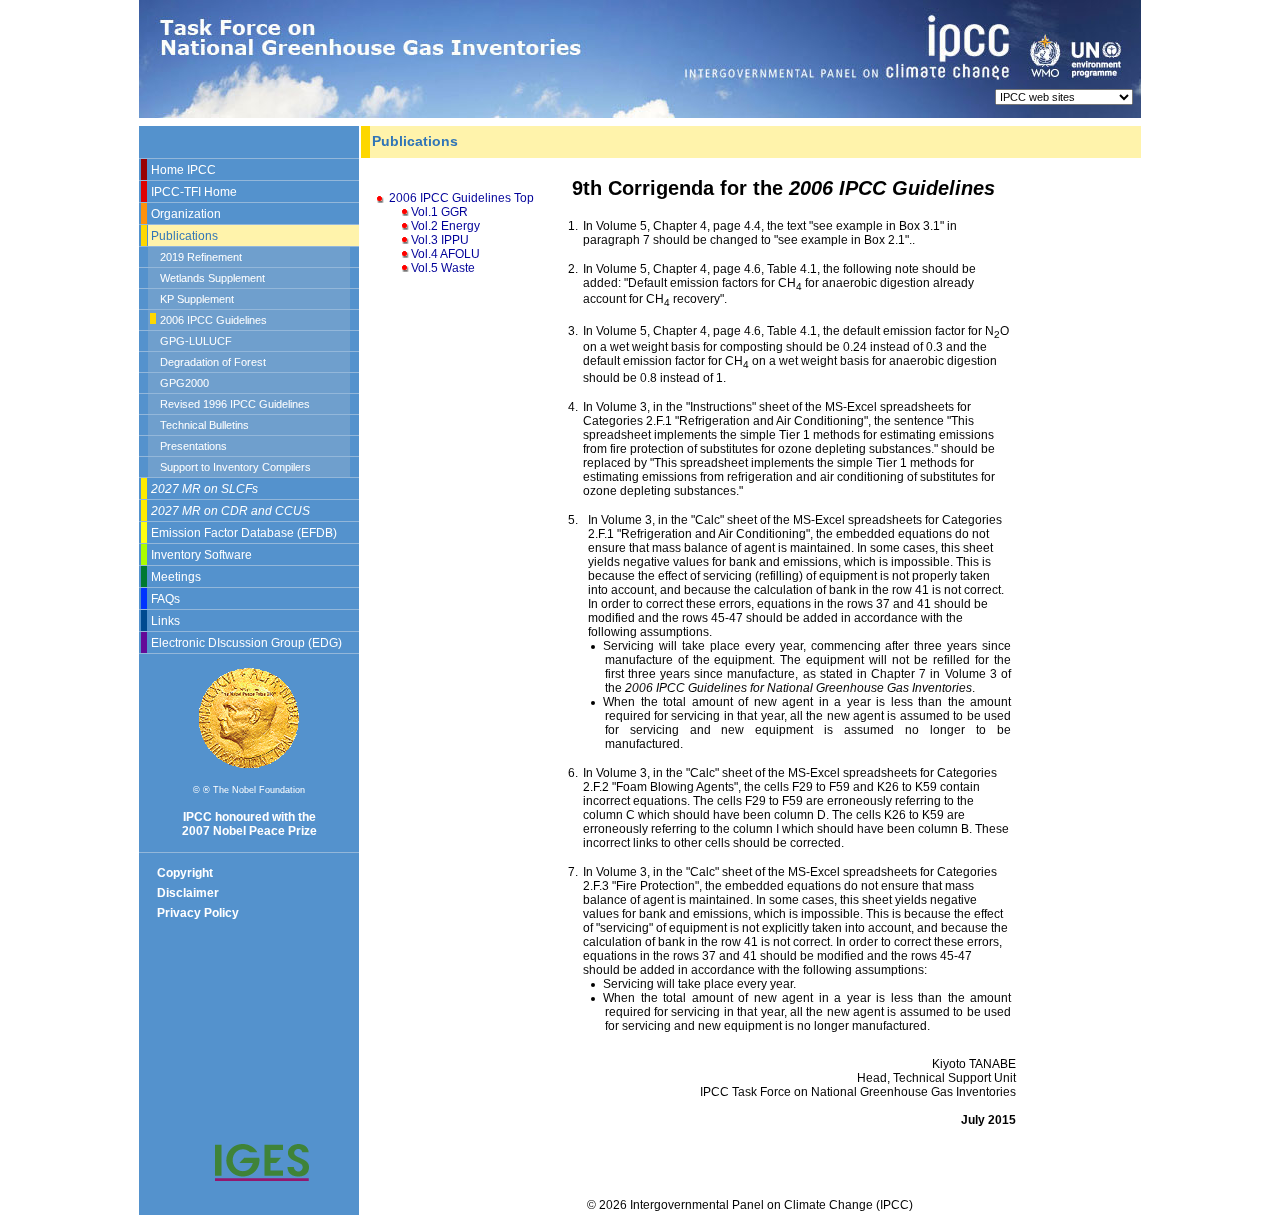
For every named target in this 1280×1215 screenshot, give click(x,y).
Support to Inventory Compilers (235, 467)
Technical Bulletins (204, 425)
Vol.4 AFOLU (445, 254)
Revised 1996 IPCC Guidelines (235, 404)
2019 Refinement (201, 257)
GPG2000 (184, 383)
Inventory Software (201, 555)
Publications (184, 236)
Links (165, 621)
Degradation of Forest (213, 362)
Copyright (185, 873)
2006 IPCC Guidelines (213, 320)
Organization (186, 214)
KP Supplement (197, 299)
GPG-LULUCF (196, 341)
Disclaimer (188, 893)
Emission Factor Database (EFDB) (244, 533)
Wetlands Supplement (212, 278)
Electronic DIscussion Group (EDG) (246, 643)
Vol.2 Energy (445, 226)
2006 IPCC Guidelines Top (461, 198)
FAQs (165, 599)
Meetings (176, 577)
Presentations (193, 446)
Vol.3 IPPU (440, 240)
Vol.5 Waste (443, 268)
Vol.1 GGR (439, 212)
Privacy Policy (198, 913)
